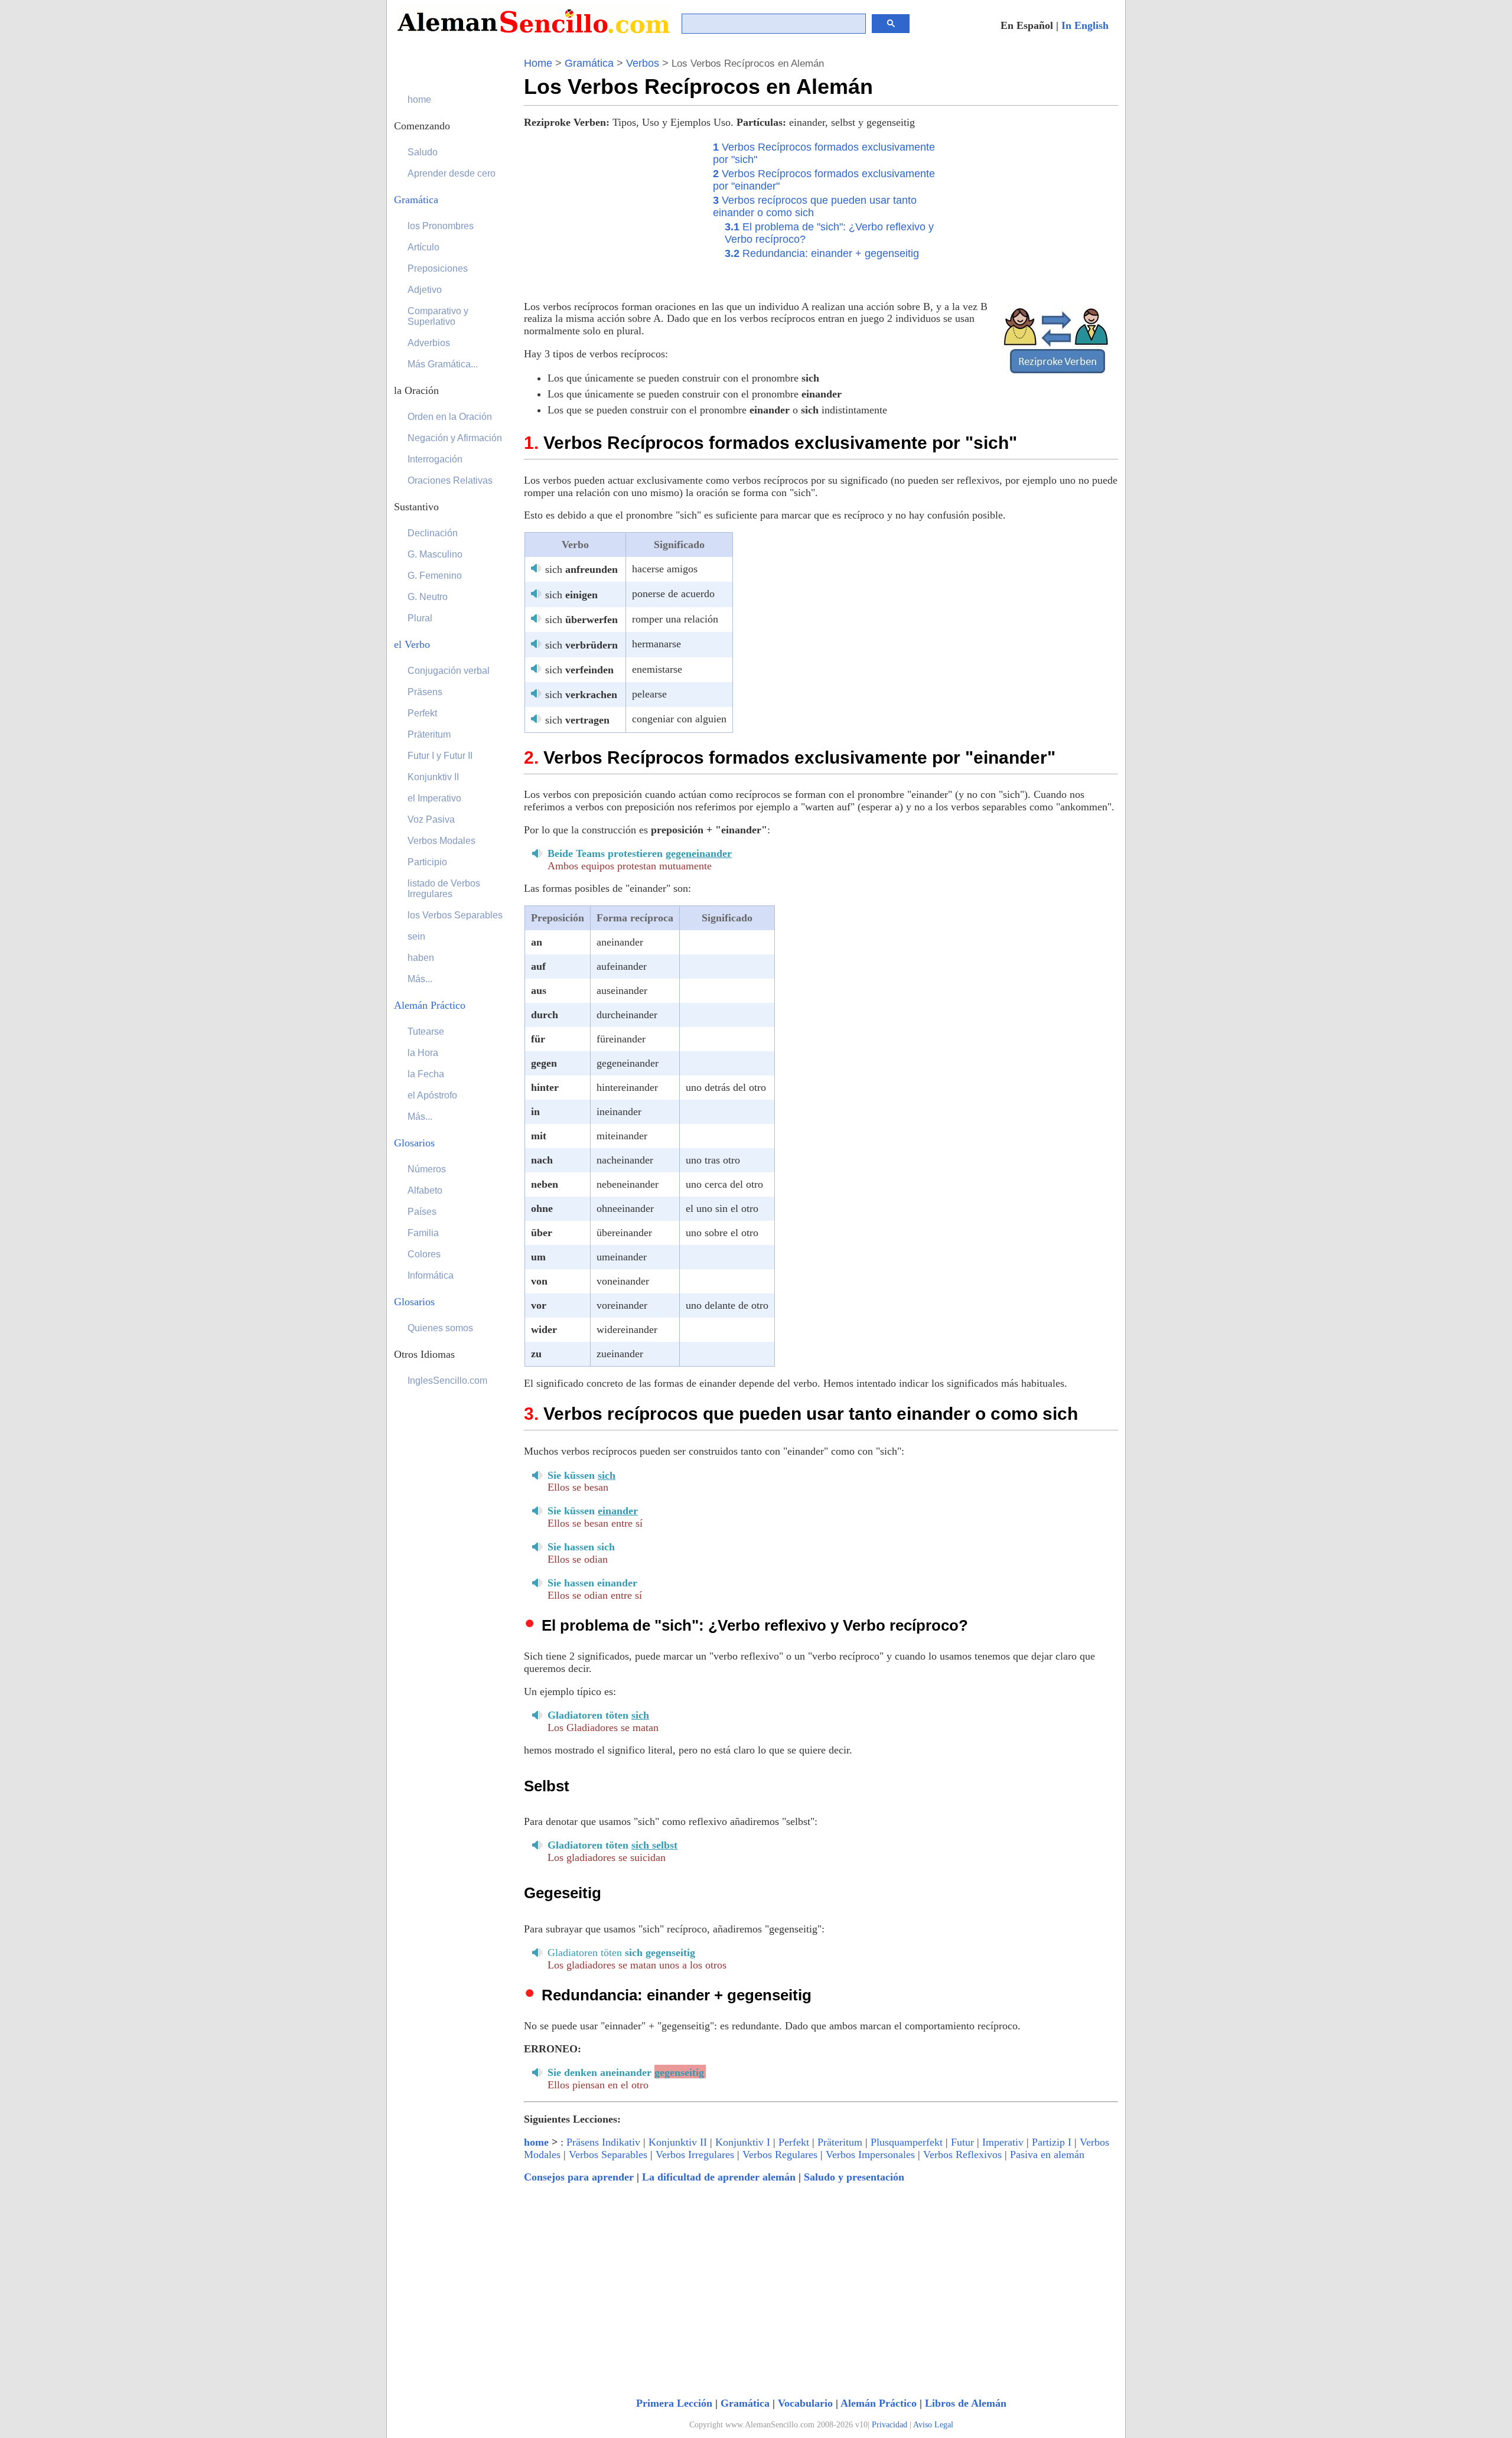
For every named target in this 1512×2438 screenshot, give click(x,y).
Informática (431, 1275)
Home (538, 63)
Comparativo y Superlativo (438, 316)
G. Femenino (435, 576)
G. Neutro (428, 597)
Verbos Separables (608, 2155)
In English (1085, 25)
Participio (427, 862)
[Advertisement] (612, 213)
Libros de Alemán (966, 2403)
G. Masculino (435, 554)
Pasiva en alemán (1047, 2155)
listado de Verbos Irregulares (444, 889)
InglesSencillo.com (447, 1381)
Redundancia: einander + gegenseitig (822, 253)
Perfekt (794, 2142)
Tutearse (426, 1031)
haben (421, 958)
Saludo (423, 152)
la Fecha (426, 1074)
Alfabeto (425, 1190)
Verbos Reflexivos (962, 2155)
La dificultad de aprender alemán (719, 2177)
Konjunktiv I (743, 2142)
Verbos (643, 63)
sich (581, 569)
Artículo (423, 247)
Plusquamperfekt (907, 2142)
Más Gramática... (443, 364)
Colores (424, 1254)
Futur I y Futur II (440, 756)
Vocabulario (805, 2403)
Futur (962, 2142)
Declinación (433, 533)
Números (427, 1169)
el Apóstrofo (432, 1095)
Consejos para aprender (579, 2177)
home (536, 2142)
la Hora (423, 1053)
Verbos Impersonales (870, 2155)
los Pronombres (441, 226)
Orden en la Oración (450, 417)
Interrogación (435, 459)
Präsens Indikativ (603, 2142)
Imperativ (1003, 2142)
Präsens (425, 692)
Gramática (589, 63)
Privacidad (889, 2425)
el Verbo (412, 644)
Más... (420, 979)
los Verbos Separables (455, 915)
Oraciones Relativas (450, 480)
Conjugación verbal (449, 671)
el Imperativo (434, 798)
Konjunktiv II (678, 2142)
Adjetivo (425, 290)
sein (416, 936)
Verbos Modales (441, 841)
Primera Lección (674, 2403)
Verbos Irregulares (695, 2155)
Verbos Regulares (780, 2155)
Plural (420, 618)
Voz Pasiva (431, 819)
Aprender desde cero (452, 173)
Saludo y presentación (854, 2177)
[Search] (891, 24)
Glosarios (414, 1143)
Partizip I (1052, 2142)
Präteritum (840, 2142)
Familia (423, 1233)
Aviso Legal (933, 2425)
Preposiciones (438, 268)
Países (422, 1212)
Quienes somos (440, 1328)
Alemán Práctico (879, 2403)
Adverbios (429, 343)
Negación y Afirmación (455, 438)
